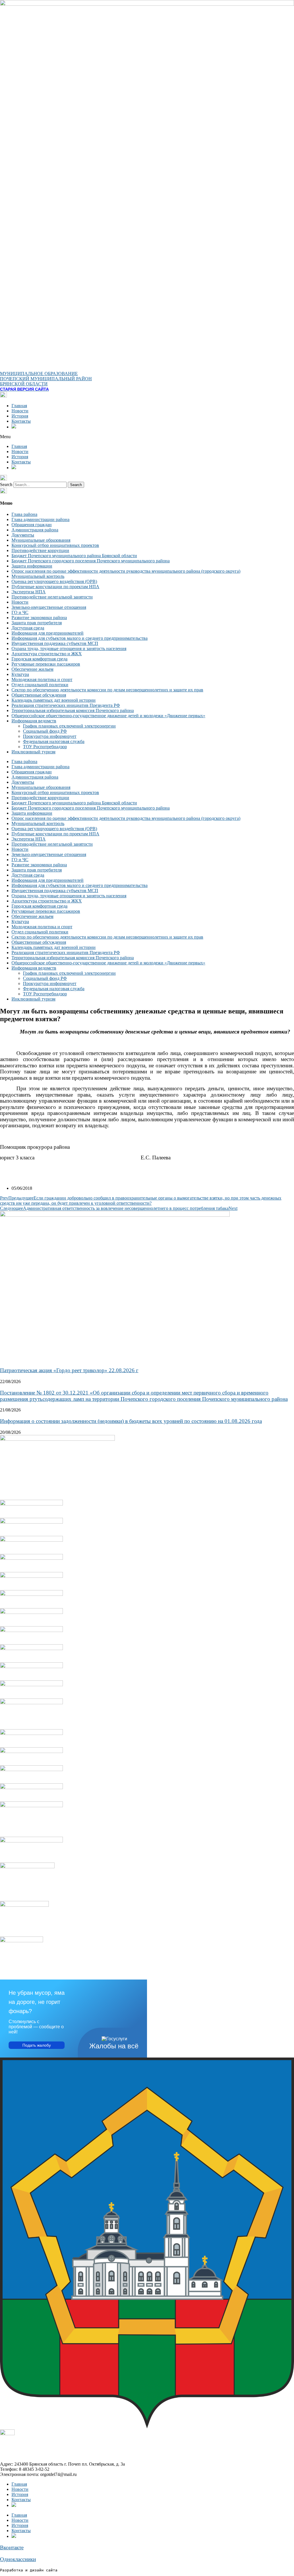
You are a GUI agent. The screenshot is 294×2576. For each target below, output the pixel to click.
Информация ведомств (34, 721)
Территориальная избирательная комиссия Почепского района (73, 710)
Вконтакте (12, 2547)
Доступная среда (28, 628)
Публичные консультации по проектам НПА (55, 587)
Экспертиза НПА (29, 592)
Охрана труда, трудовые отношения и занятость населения (69, 649)
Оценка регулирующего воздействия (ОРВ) (54, 581)
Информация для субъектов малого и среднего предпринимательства (80, 638)
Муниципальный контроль (38, 576)
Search (6, 484)
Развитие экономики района (39, 618)
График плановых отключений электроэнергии (69, 726)
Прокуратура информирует (50, 736)
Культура (20, 674)
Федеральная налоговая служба (54, 741)
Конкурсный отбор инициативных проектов (55, 545)
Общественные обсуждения (39, 695)
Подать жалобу (37, 2045)
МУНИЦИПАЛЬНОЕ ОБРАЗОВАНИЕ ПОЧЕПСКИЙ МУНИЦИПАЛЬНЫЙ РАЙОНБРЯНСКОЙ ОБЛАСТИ (46, 379)
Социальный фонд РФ (45, 731)
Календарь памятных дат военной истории (54, 700)
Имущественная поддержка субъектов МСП (55, 643)
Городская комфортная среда (39, 659)
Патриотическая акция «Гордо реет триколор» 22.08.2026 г (69, 1370)
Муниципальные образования (41, 540)
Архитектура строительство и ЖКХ (47, 654)
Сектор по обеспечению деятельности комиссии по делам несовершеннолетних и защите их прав (107, 690)
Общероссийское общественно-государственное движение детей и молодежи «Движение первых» (108, 716)
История (20, 416)
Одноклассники (18, 2559)
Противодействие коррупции (40, 550)
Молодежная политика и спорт (42, 679)
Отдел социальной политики (40, 685)
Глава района (24, 514)
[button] (147, 437)
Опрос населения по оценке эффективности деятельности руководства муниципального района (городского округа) (126, 571)
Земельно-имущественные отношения (49, 607)
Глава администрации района (40, 519)
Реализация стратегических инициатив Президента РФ (66, 705)
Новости (20, 411)
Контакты (21, 421)
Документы (23, 535)
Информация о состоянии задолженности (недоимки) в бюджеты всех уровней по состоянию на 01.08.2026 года (131, 1421)
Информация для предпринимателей (48, 633)
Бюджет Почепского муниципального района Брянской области (74, 556)
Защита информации (32, 566)
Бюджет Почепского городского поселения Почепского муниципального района (91, 561)
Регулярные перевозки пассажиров (46, 664)
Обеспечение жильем (32, 669)
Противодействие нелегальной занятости (52, 597)
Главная (19, 406)
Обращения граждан (32, 525)
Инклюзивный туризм (33, 752)
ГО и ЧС (20, 612)
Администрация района (35, 530)
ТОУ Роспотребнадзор (45, 747)
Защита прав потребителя (37, 623)
